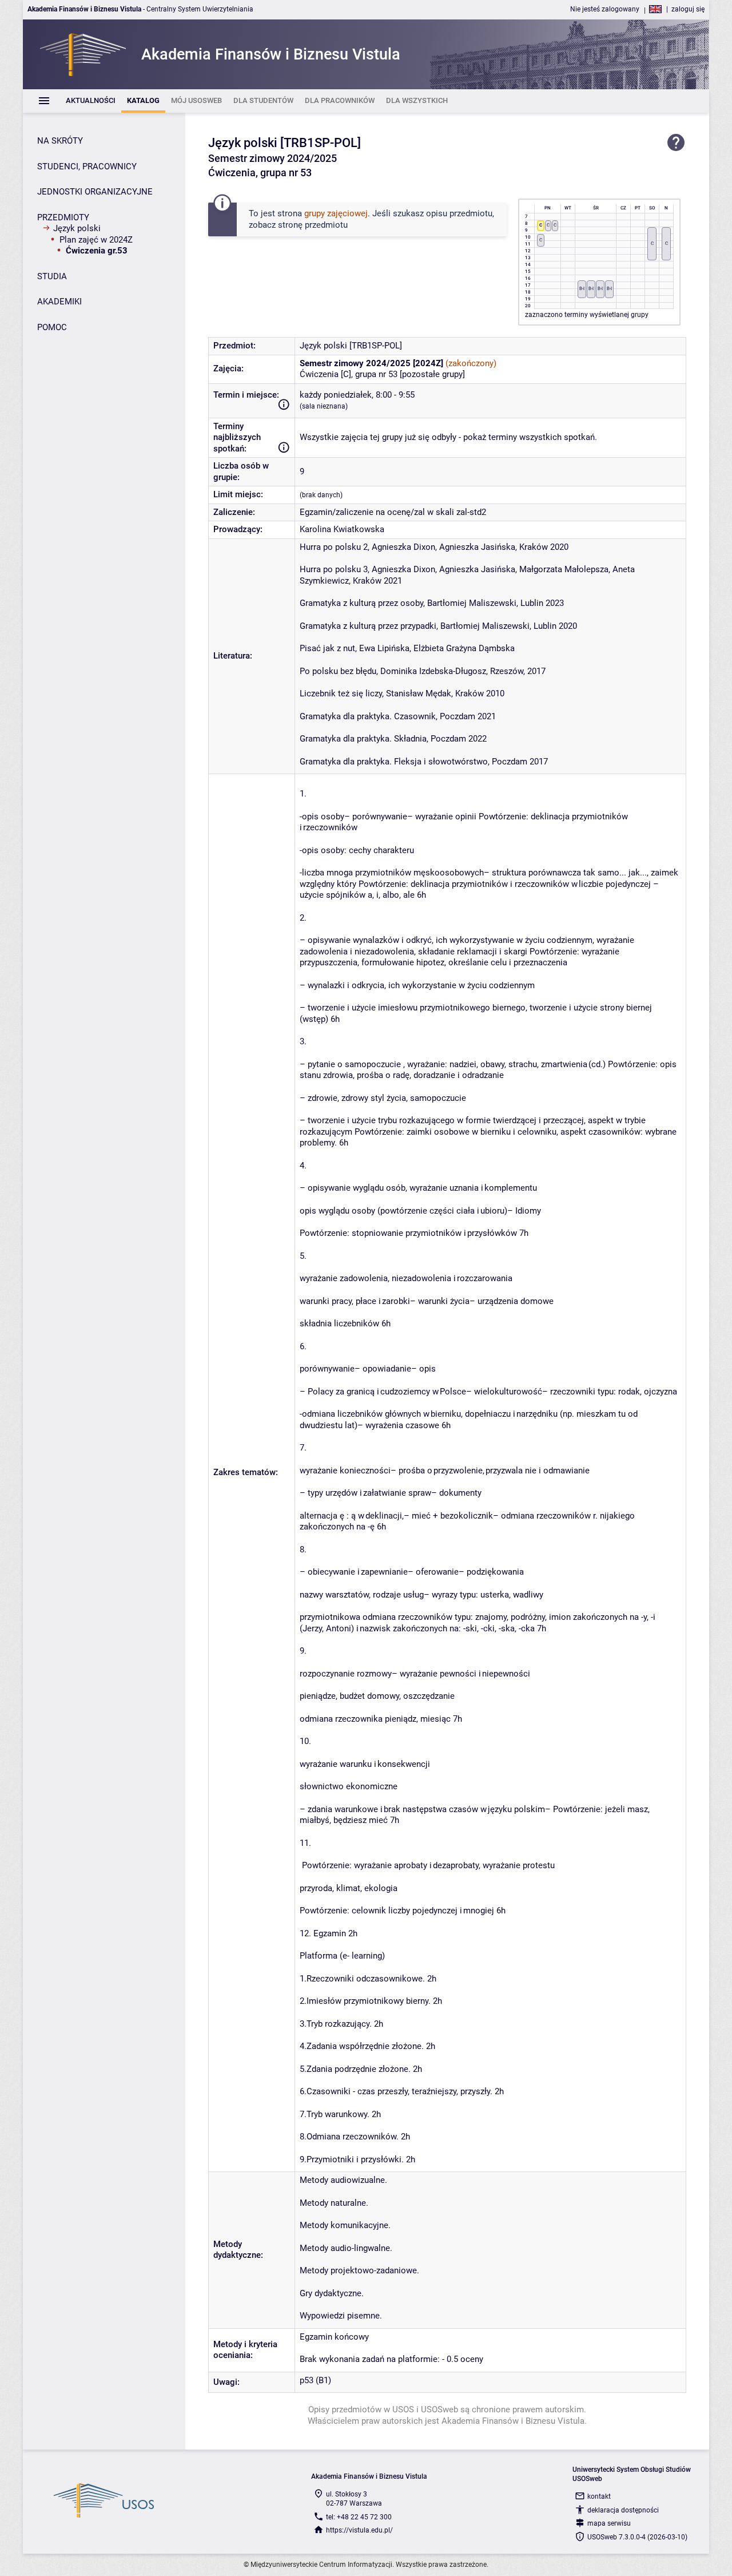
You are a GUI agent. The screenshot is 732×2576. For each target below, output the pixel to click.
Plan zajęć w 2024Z (96, 240)
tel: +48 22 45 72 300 (359, 2517)
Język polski (77, 228)
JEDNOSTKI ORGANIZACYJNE (95, 192)
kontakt (599, 2496)
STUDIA (52, 276)
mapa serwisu (609, 2523)
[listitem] (91, 101)
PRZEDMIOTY (63, 217)
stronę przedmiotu (313, 225)
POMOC (52, 327)
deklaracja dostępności (623, 2510)
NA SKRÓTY (60, 141)
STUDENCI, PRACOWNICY (87, 167)
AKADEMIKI (59, 302)
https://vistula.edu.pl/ (359, 2530)
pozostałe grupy (432, 374)
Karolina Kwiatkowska (342, 529)
